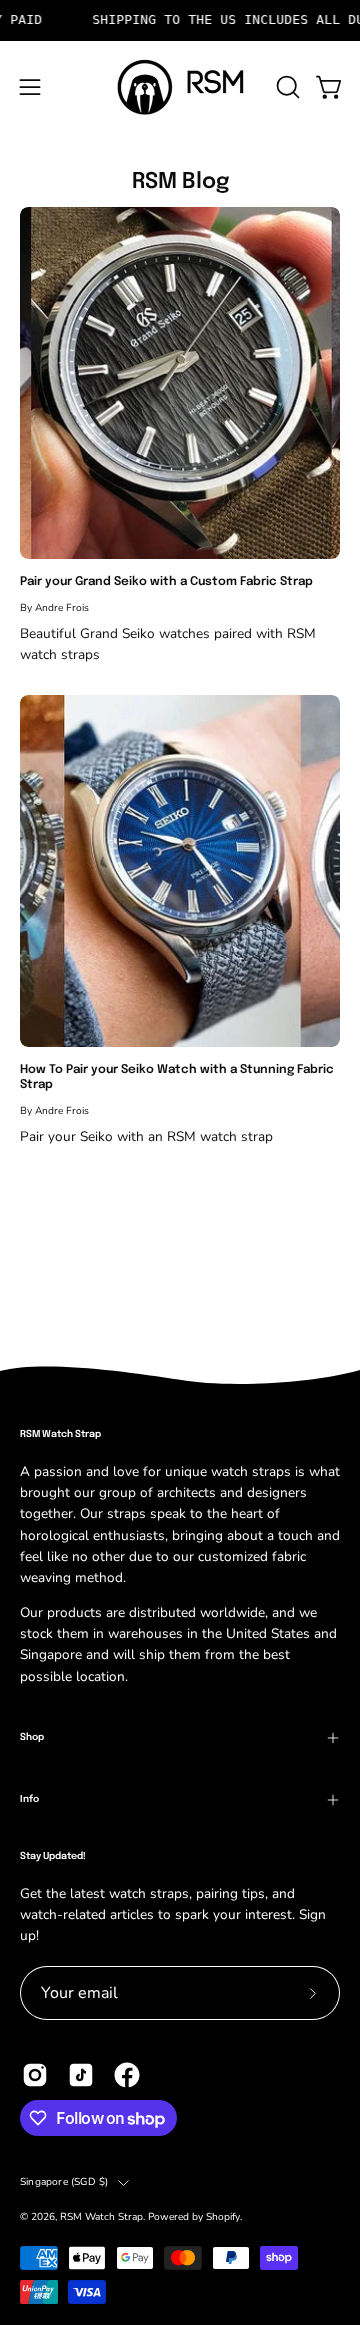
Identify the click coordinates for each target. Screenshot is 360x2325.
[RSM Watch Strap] (180, 87)
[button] (286, 87)
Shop (32, 1737)
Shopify (223, 2217)
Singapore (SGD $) (64, 2182)
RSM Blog (180, 182)
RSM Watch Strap (101, 2217)
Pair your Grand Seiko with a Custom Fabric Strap (166, 582)
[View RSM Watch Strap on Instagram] (35, 2075)
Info (29, 1799)
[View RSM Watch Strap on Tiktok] (81, 2075)
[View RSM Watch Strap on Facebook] (127, 2075)
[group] (180, 20)
